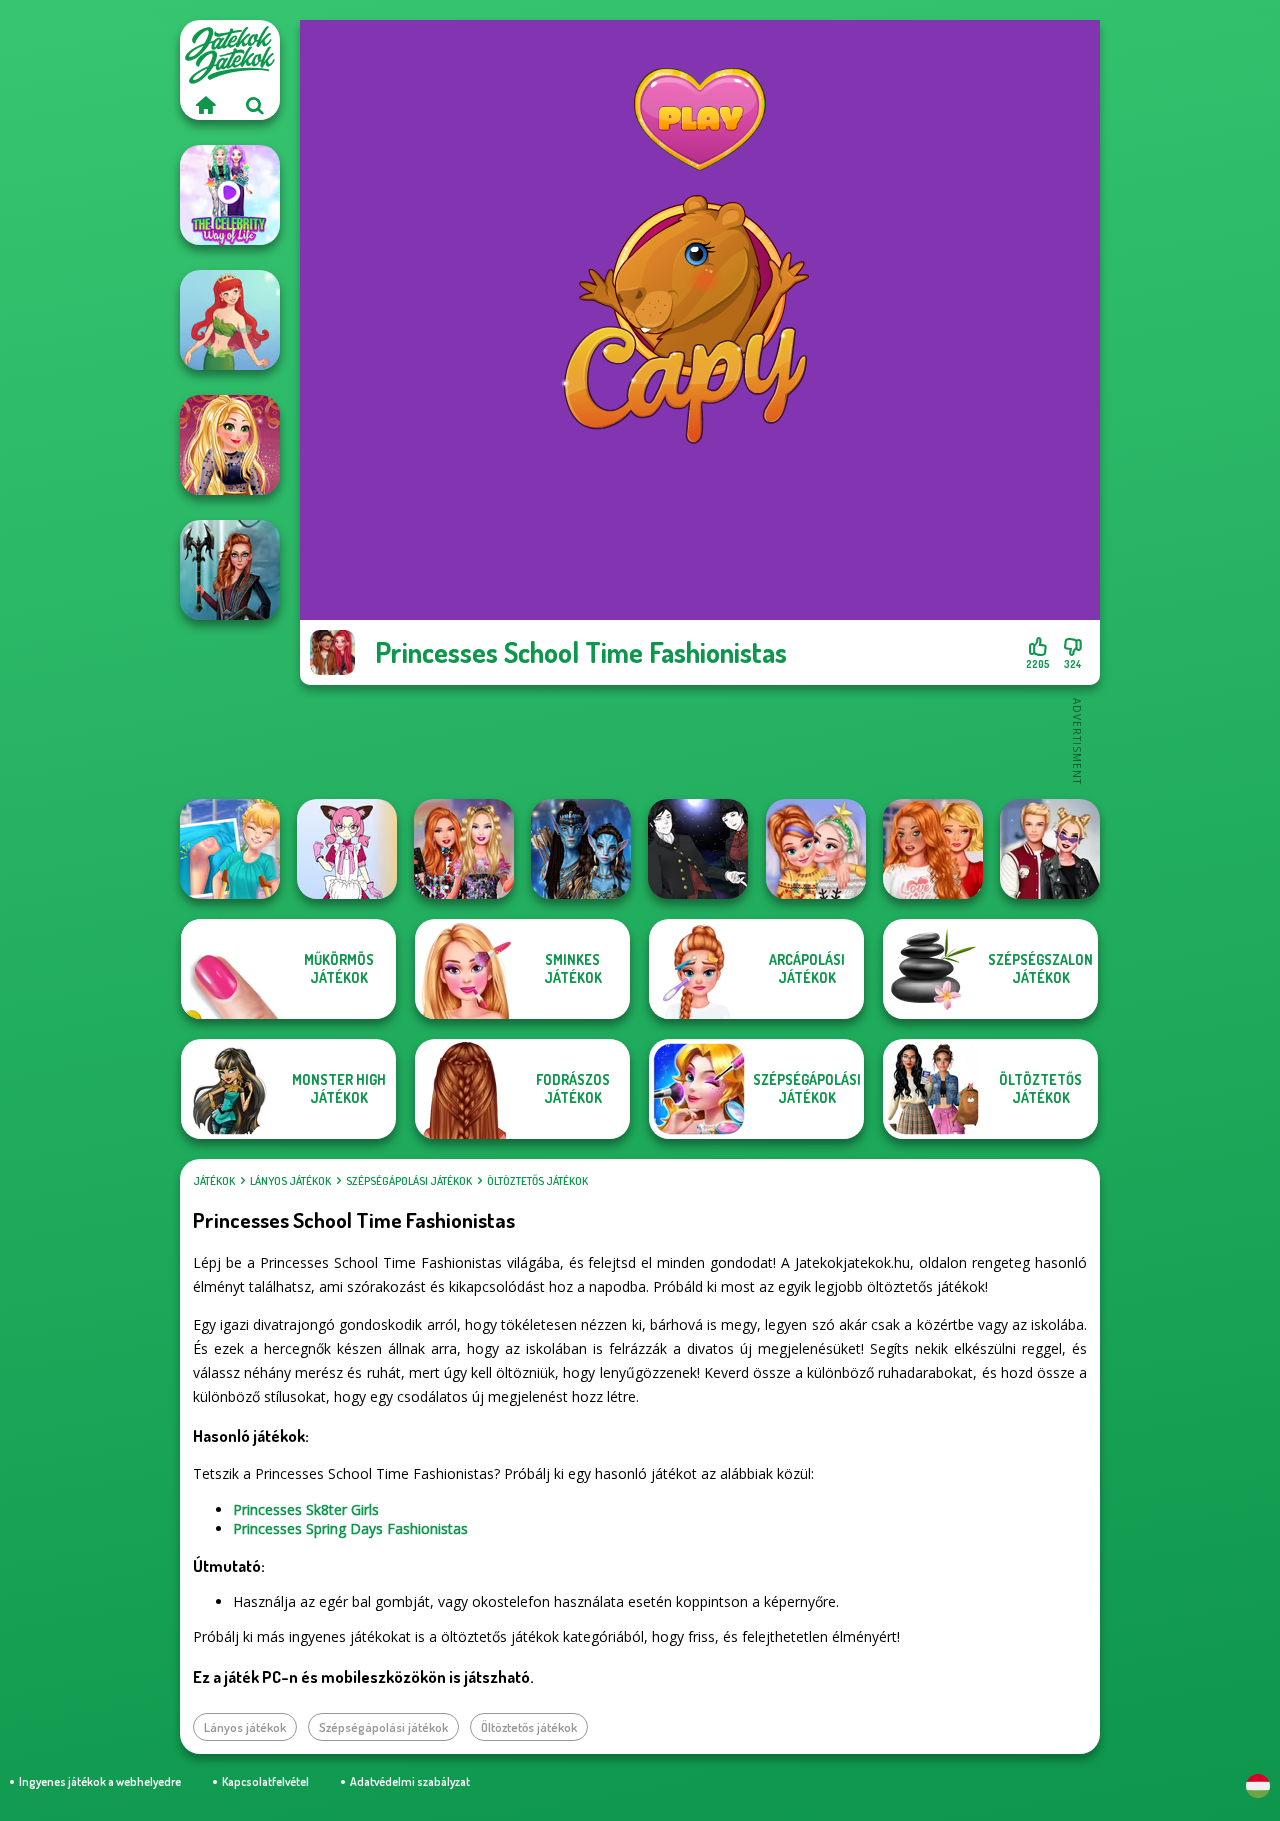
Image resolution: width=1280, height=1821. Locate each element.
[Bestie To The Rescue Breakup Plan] (933, 849)
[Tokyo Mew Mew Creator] (347, 849)
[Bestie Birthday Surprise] (464, 849)
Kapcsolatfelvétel (265, 1781)
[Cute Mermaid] (230, 320)
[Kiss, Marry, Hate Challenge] (1050, 849)
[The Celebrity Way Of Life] (230, 195)
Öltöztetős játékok (537, 1181)
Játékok (214, 1181)
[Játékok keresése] (255, 105)
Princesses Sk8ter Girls (306, 1509)
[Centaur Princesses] (230, 570)
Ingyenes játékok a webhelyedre (100, 1781)
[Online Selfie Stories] (230, 445)
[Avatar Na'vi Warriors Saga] (581, 849)
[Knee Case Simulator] (230, 849)
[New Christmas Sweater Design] (816, 849)
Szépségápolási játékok (409, 1181)
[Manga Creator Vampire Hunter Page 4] (698, 849)
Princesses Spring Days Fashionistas (350, 1528)
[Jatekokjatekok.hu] (205, 105)
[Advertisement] (700, 740)
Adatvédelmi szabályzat (410, 1781)
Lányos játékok (290, 1181)
